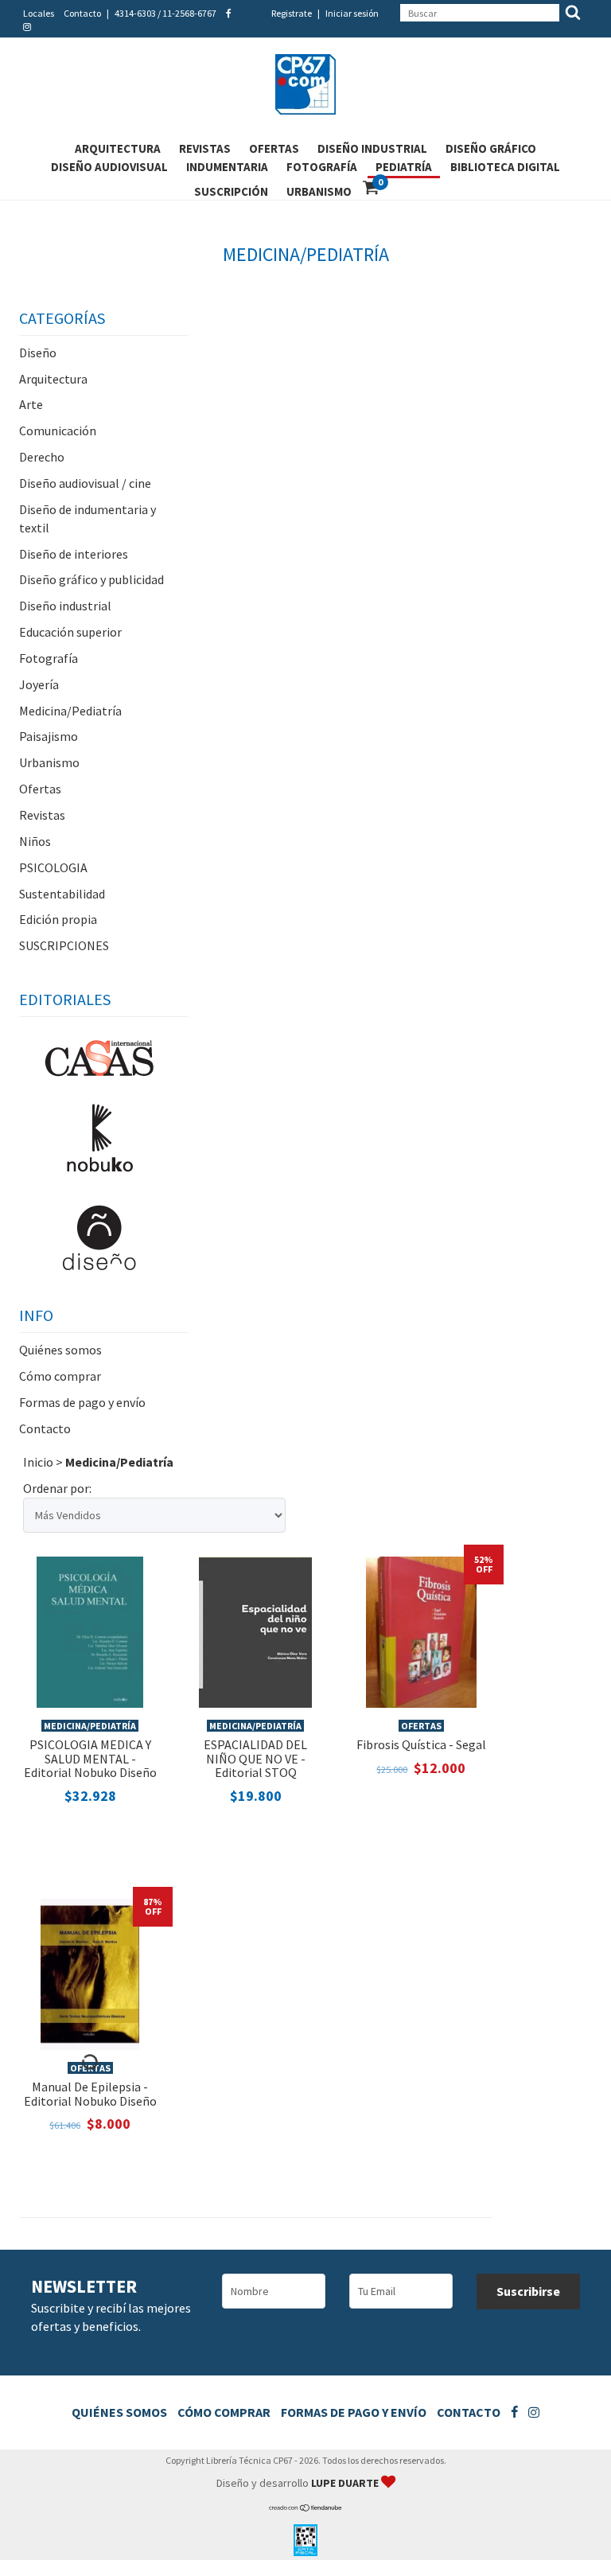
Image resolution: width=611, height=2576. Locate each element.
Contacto (82, 13)
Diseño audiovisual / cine (85, 483)
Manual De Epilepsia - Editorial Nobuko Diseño (90, 2094)
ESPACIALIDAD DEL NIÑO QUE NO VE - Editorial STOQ (255, 1758)
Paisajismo (49, 736)
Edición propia (58, 919)
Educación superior (70, 632)
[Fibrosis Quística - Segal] (421, 1631)
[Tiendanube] (306, 2508)
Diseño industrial (372, 148)
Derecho (42, 457)
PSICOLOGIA (53, 867)
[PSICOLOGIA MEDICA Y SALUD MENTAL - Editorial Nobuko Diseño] (90, 1631)
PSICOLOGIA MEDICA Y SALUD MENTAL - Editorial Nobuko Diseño (90, 1758)
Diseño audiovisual (109, 167)
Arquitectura (118, 148)
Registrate (292, 13)
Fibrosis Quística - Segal (421, 1744)
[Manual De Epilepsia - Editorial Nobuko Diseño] (90, 1973)
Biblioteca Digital (505, 167)
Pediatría (404, 167)
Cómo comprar (60, 1376)
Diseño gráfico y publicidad (91, 579)
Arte (31, 404)
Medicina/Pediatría (70, 711)
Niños (35, 841)
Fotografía (322, 167)
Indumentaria (227, 167)
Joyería (39, 684)
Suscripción (231, 191)
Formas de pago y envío (82, 1402)
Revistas (205, 148)
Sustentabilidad (62, 894)
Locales (39, 13)
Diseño (38, 353)
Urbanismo (319, 191)
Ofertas (274, 148)
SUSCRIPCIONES (64, 945)
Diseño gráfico (491, 148)
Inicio (38, 1462)
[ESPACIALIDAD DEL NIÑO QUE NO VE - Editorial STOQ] (255, 1631)
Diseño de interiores (74, 554)
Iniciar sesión (352, 13)
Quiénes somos (60, 1350)
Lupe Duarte (346, 2483)
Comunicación (58, 431)
